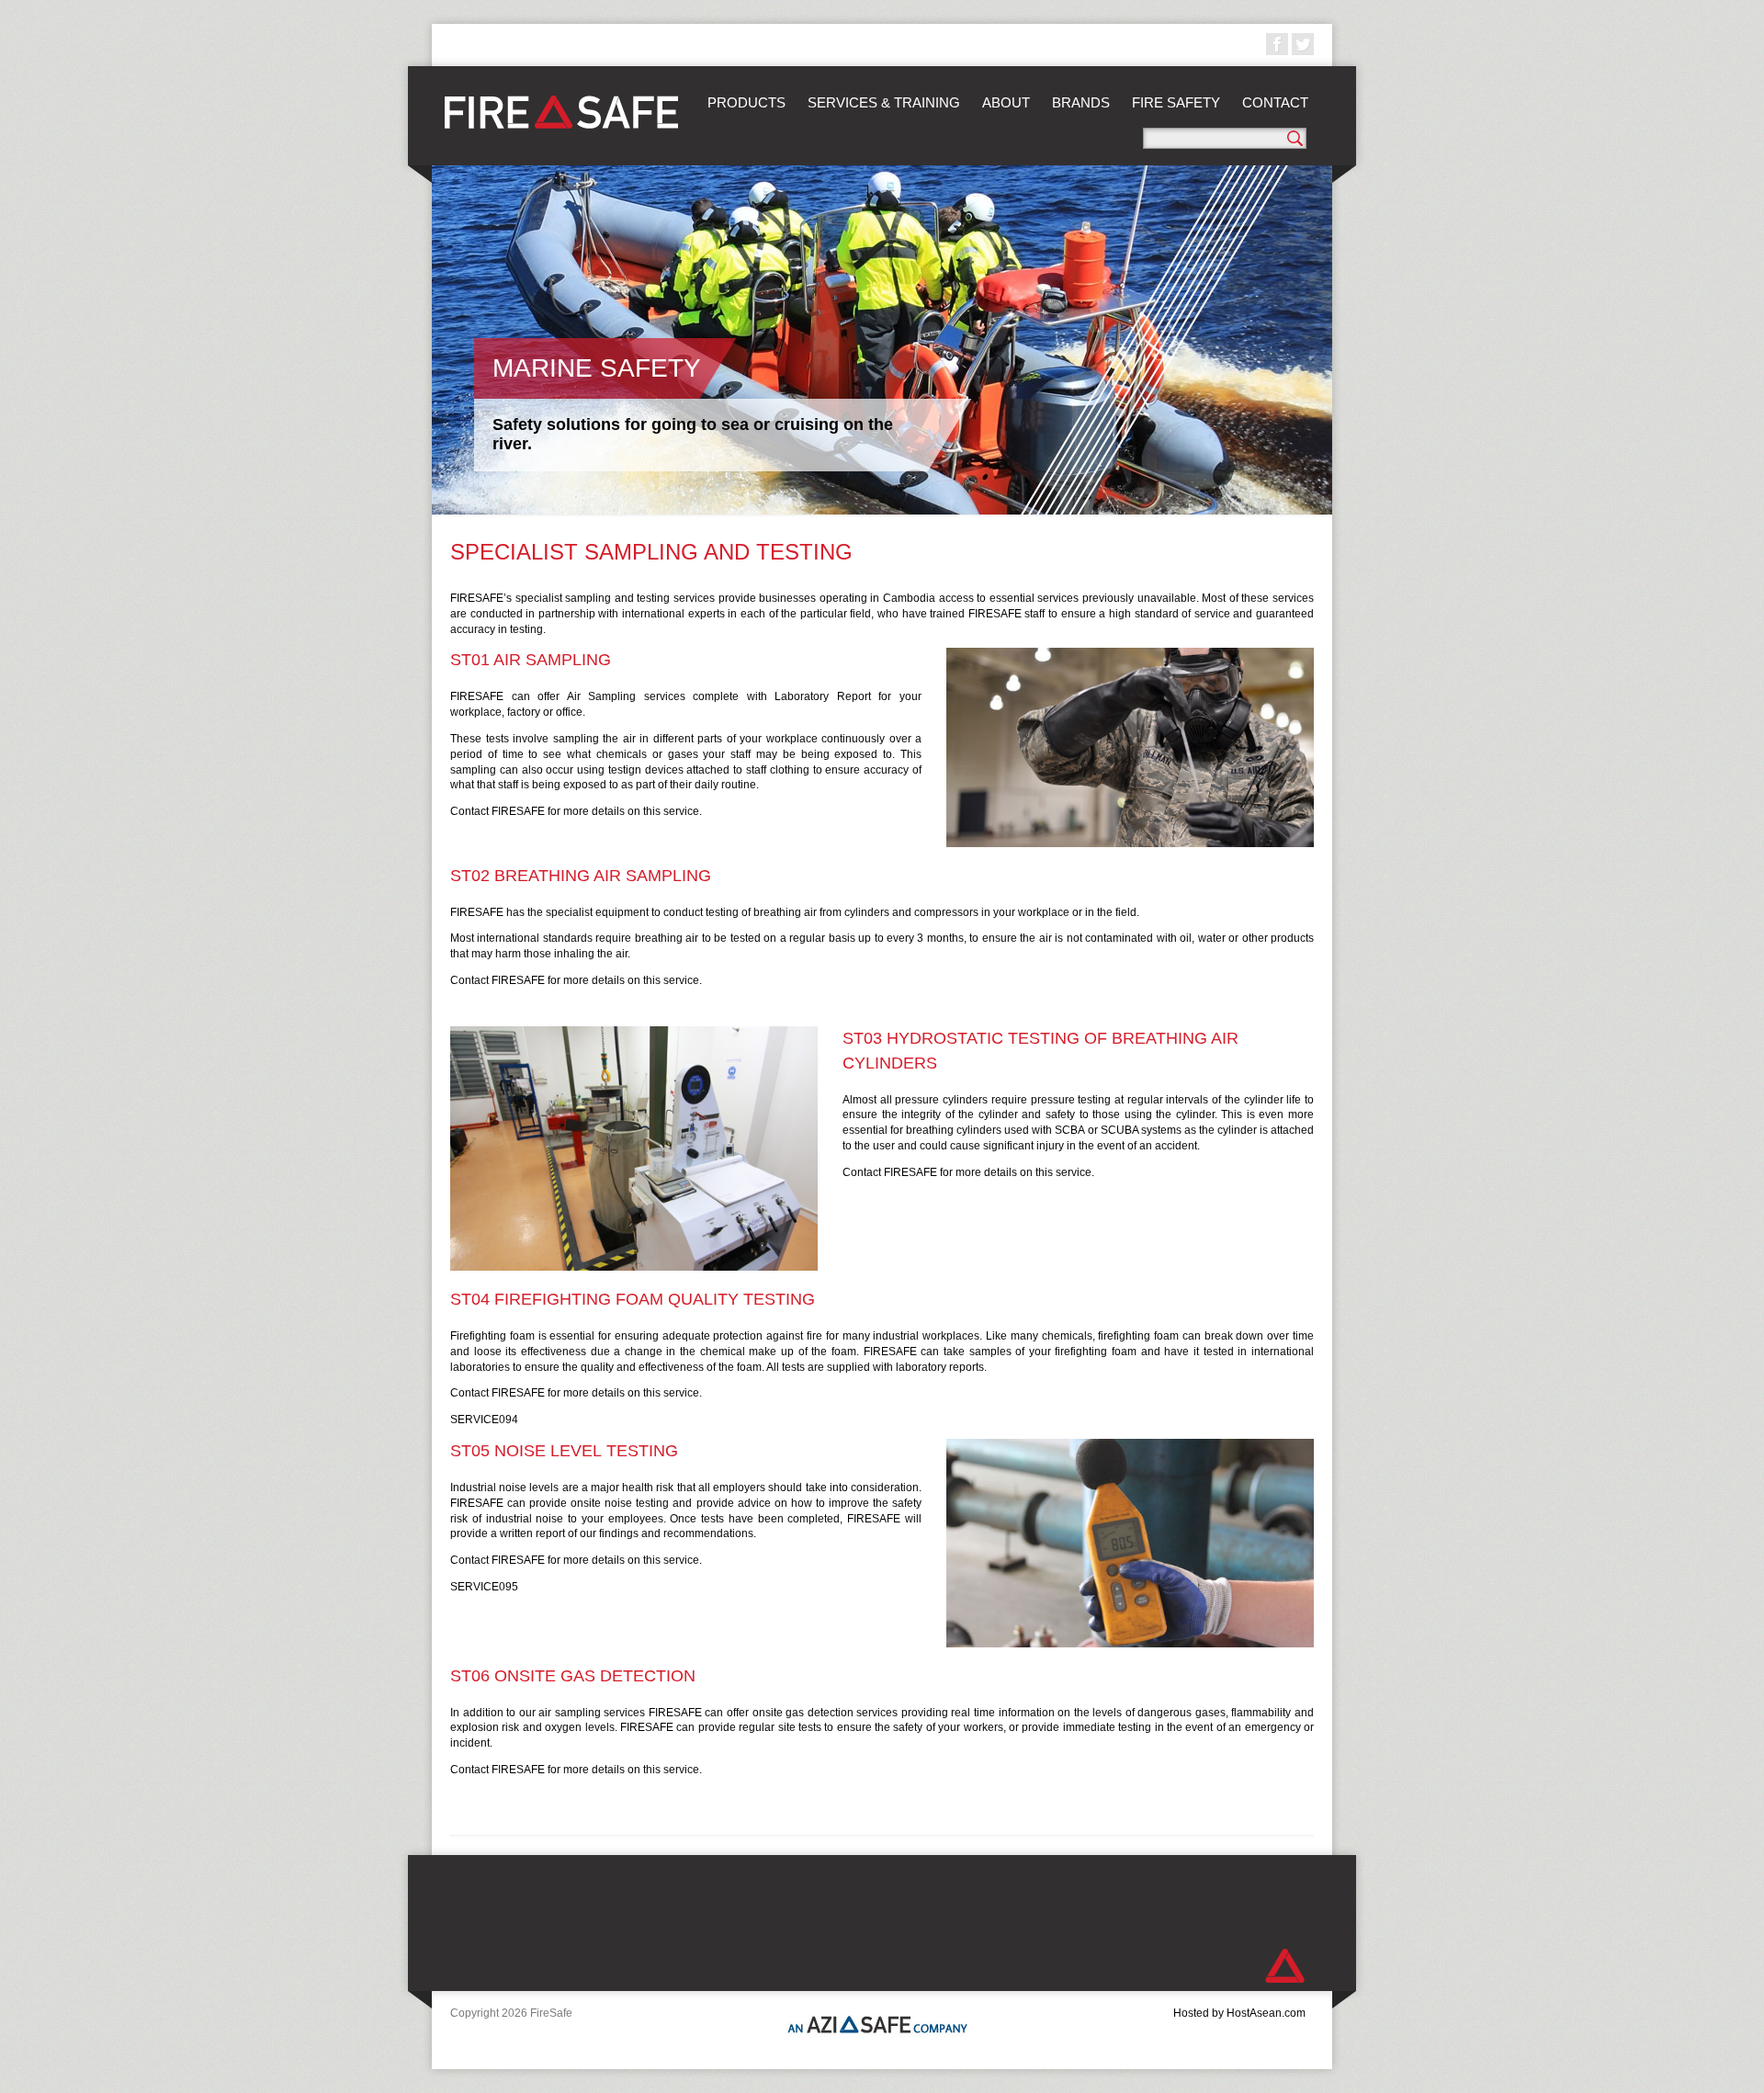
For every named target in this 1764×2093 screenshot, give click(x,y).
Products (746, 102)
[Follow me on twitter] (1303, 44)
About (1006, 102)
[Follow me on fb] (1277, 44)
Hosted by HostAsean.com (1239, 2013)
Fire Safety (1176, 102)
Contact (1275, 102)
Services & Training (884, 102)
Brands (1081, 102)
